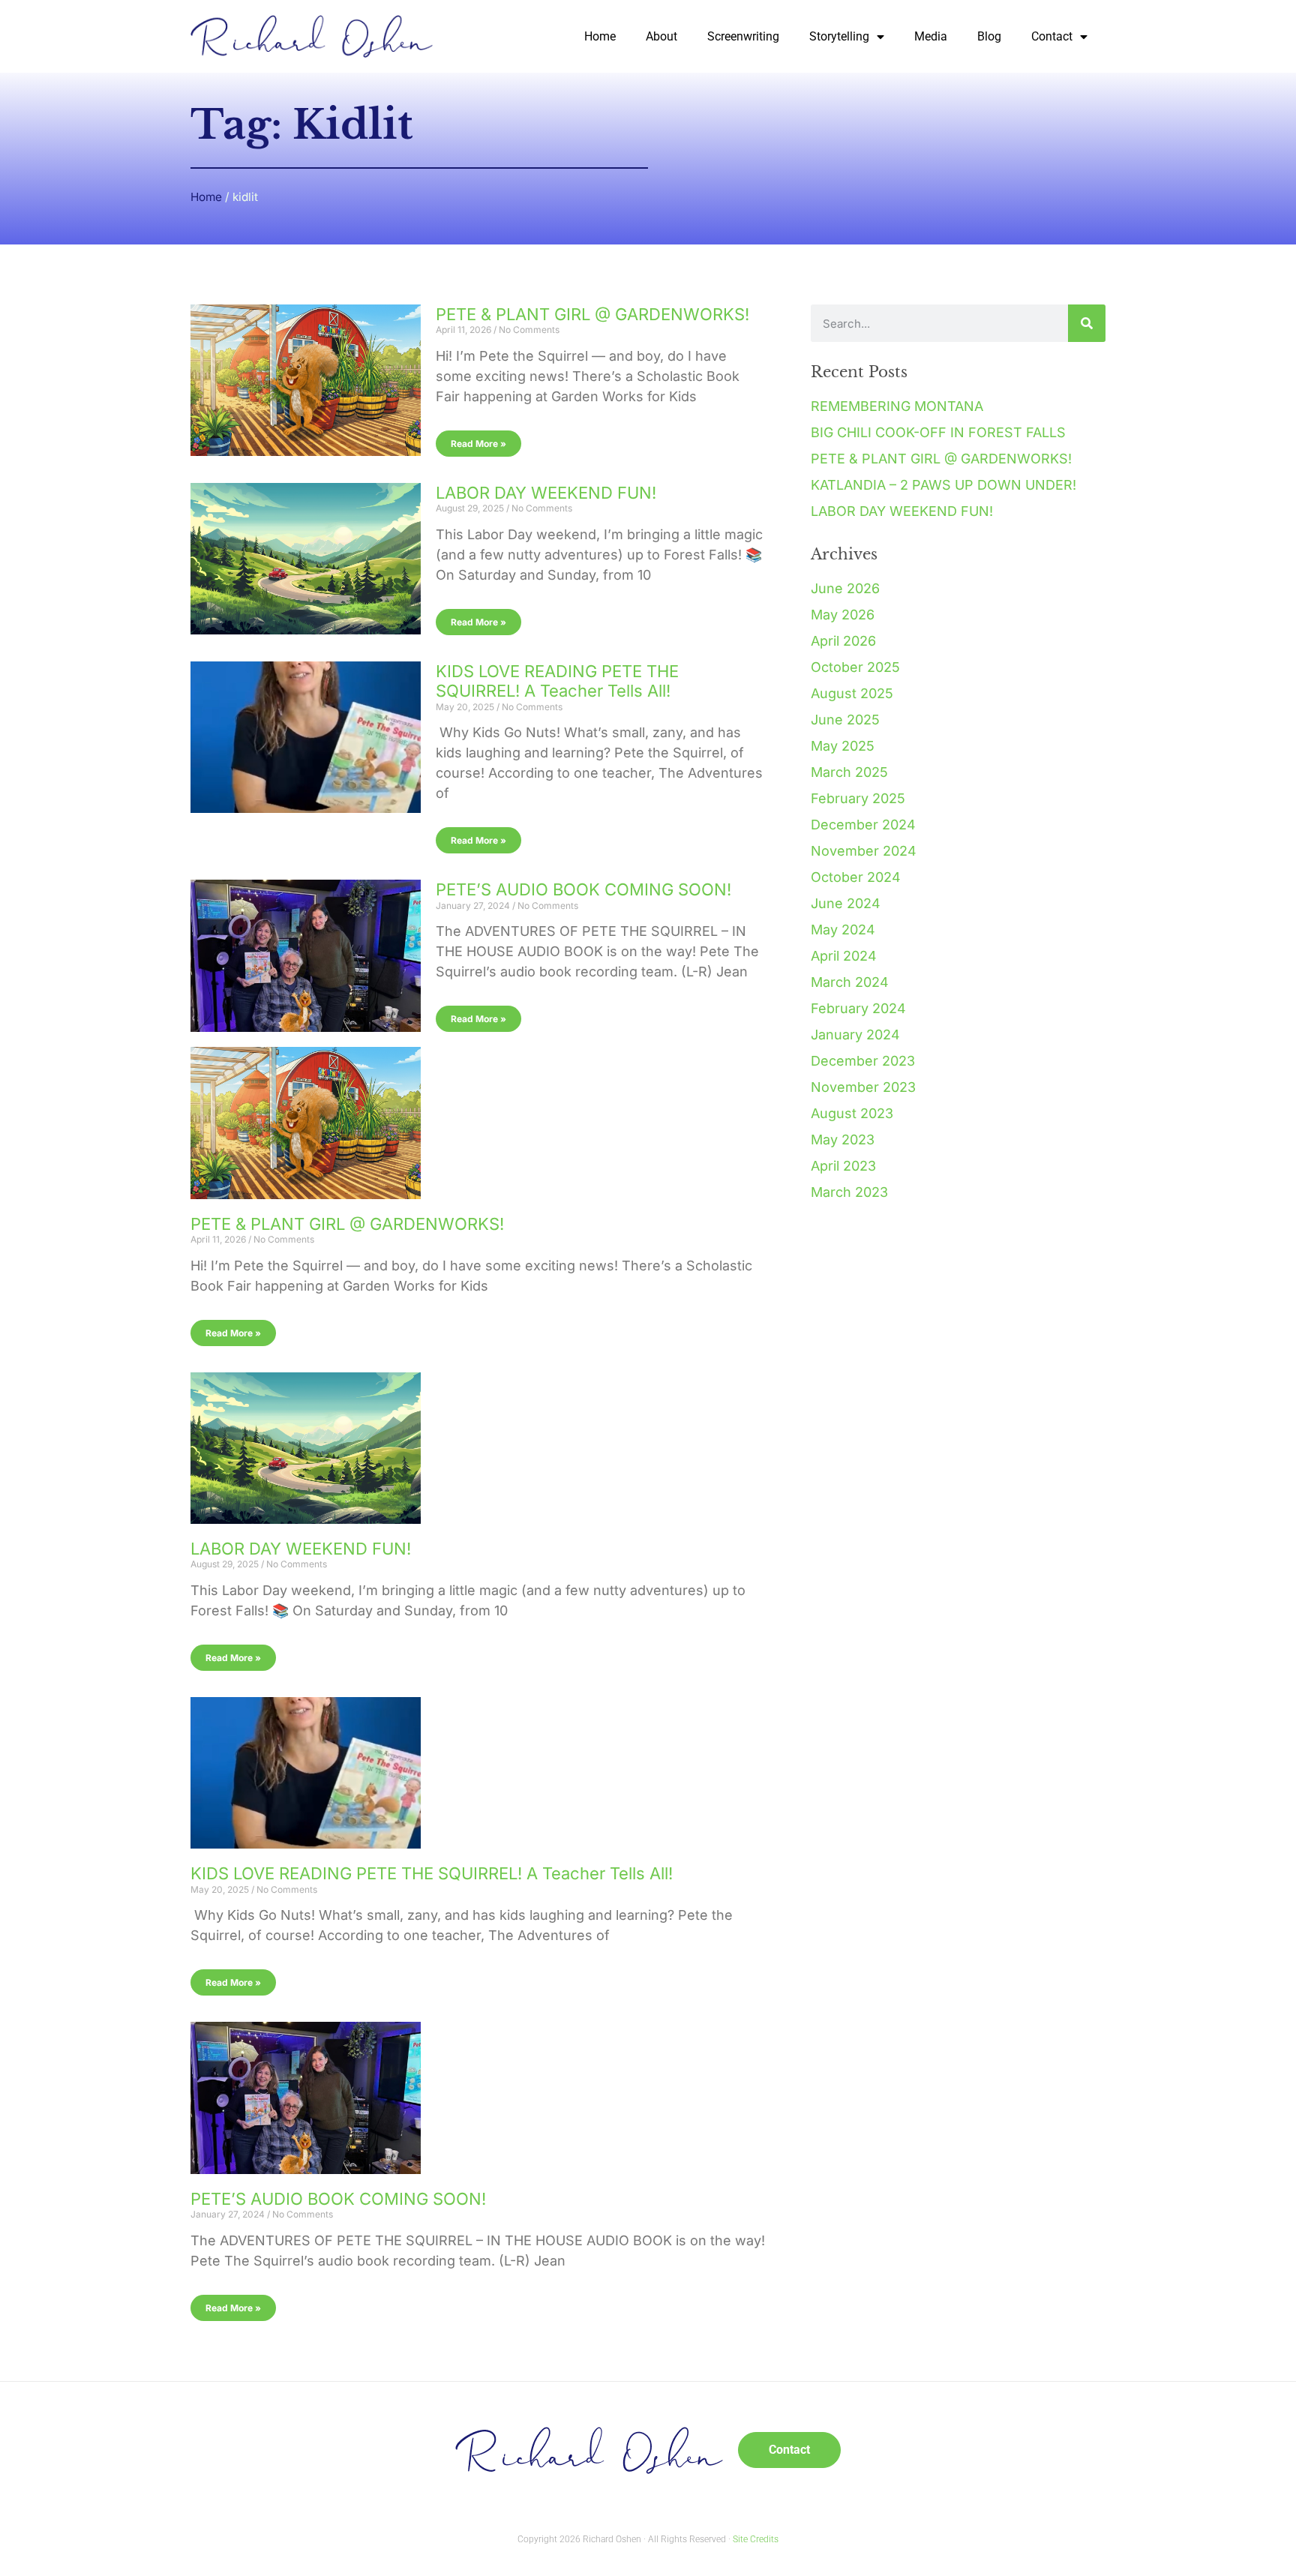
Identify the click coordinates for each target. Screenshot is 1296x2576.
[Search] (1087, 323)
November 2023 (863, 1087)
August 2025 (852, 693)
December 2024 (863, 825)
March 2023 (849, 1192)
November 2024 (864, 851)
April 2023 (843, 1166)
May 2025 (843, 746)
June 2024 (846, 903)
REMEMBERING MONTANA (897, 406)
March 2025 (849, 772)
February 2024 (858, 1008)
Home (600, 36)
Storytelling (839, 36)
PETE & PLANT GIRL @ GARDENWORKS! (592, 314)
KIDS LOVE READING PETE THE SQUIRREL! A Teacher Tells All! (557, 681)
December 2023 (863, 1061)
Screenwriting (743, 36)
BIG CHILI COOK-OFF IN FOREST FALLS (938, 432)
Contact (1052, 36)
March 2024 (850, 982)
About (661, 36)
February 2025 (858, 798)
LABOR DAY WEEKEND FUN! (546, 493)
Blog (989, 36)
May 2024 (843, 930)
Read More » (478, 444)
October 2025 (855, 667)
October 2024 (856, 877)
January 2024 (855, 1035)
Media (931, 36)
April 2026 (843, 641)
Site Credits (756, 2539)
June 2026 (845, 588)
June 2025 (845, 720)
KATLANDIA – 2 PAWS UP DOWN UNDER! (943, 485)
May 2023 (843, 1140)
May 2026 (843, 615)
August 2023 (852, 1113)
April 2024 (844, 956)
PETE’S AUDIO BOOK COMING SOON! (583, 889)
